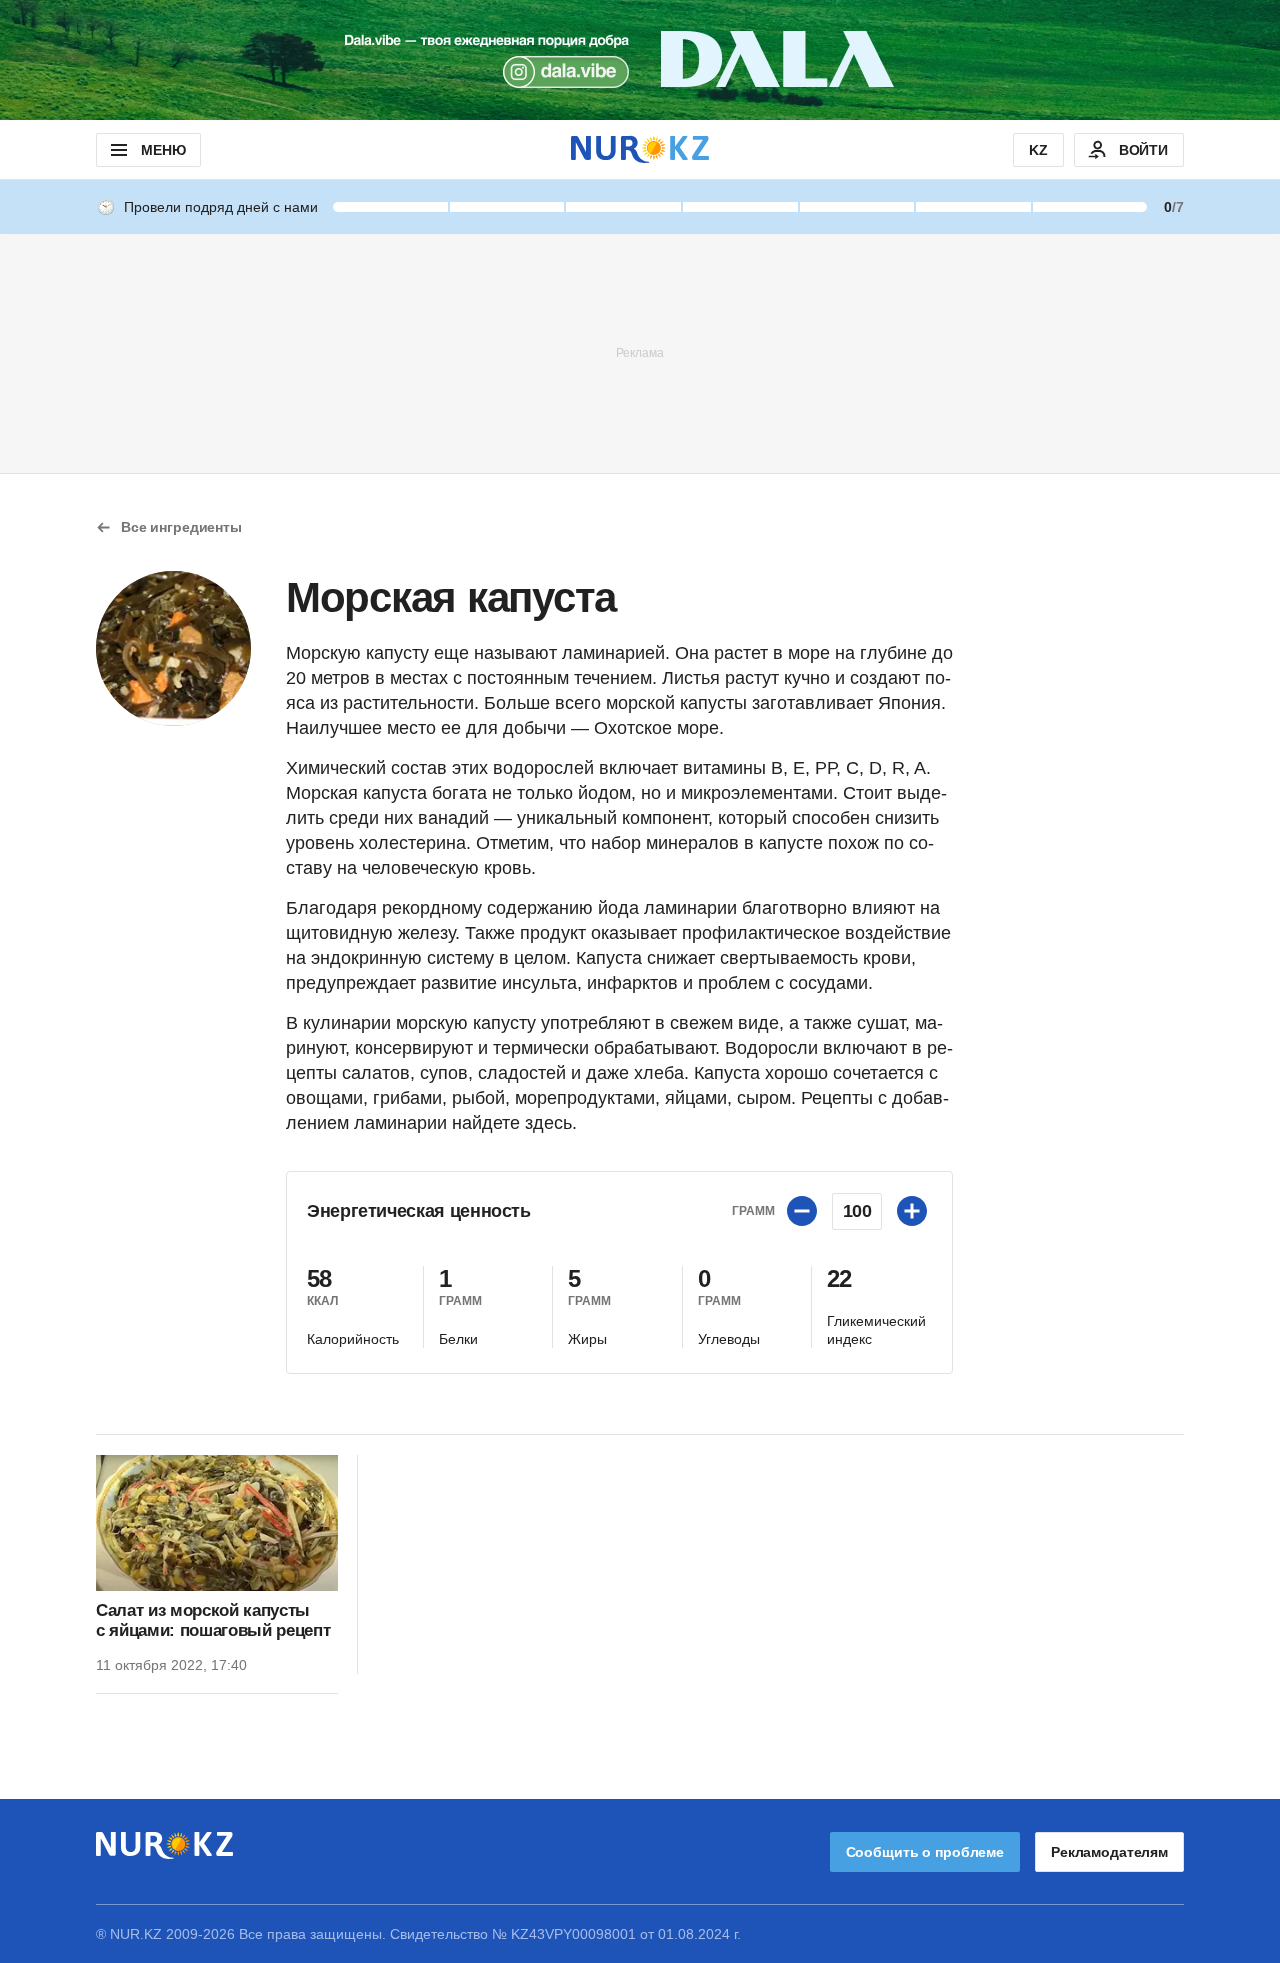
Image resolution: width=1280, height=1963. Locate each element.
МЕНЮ (163, 150)
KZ (1038, 150)
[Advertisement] (640, 352)
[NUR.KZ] (640, 149)
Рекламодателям (1109, 1852)
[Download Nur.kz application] (640, 60)
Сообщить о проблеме (925, 1852)
